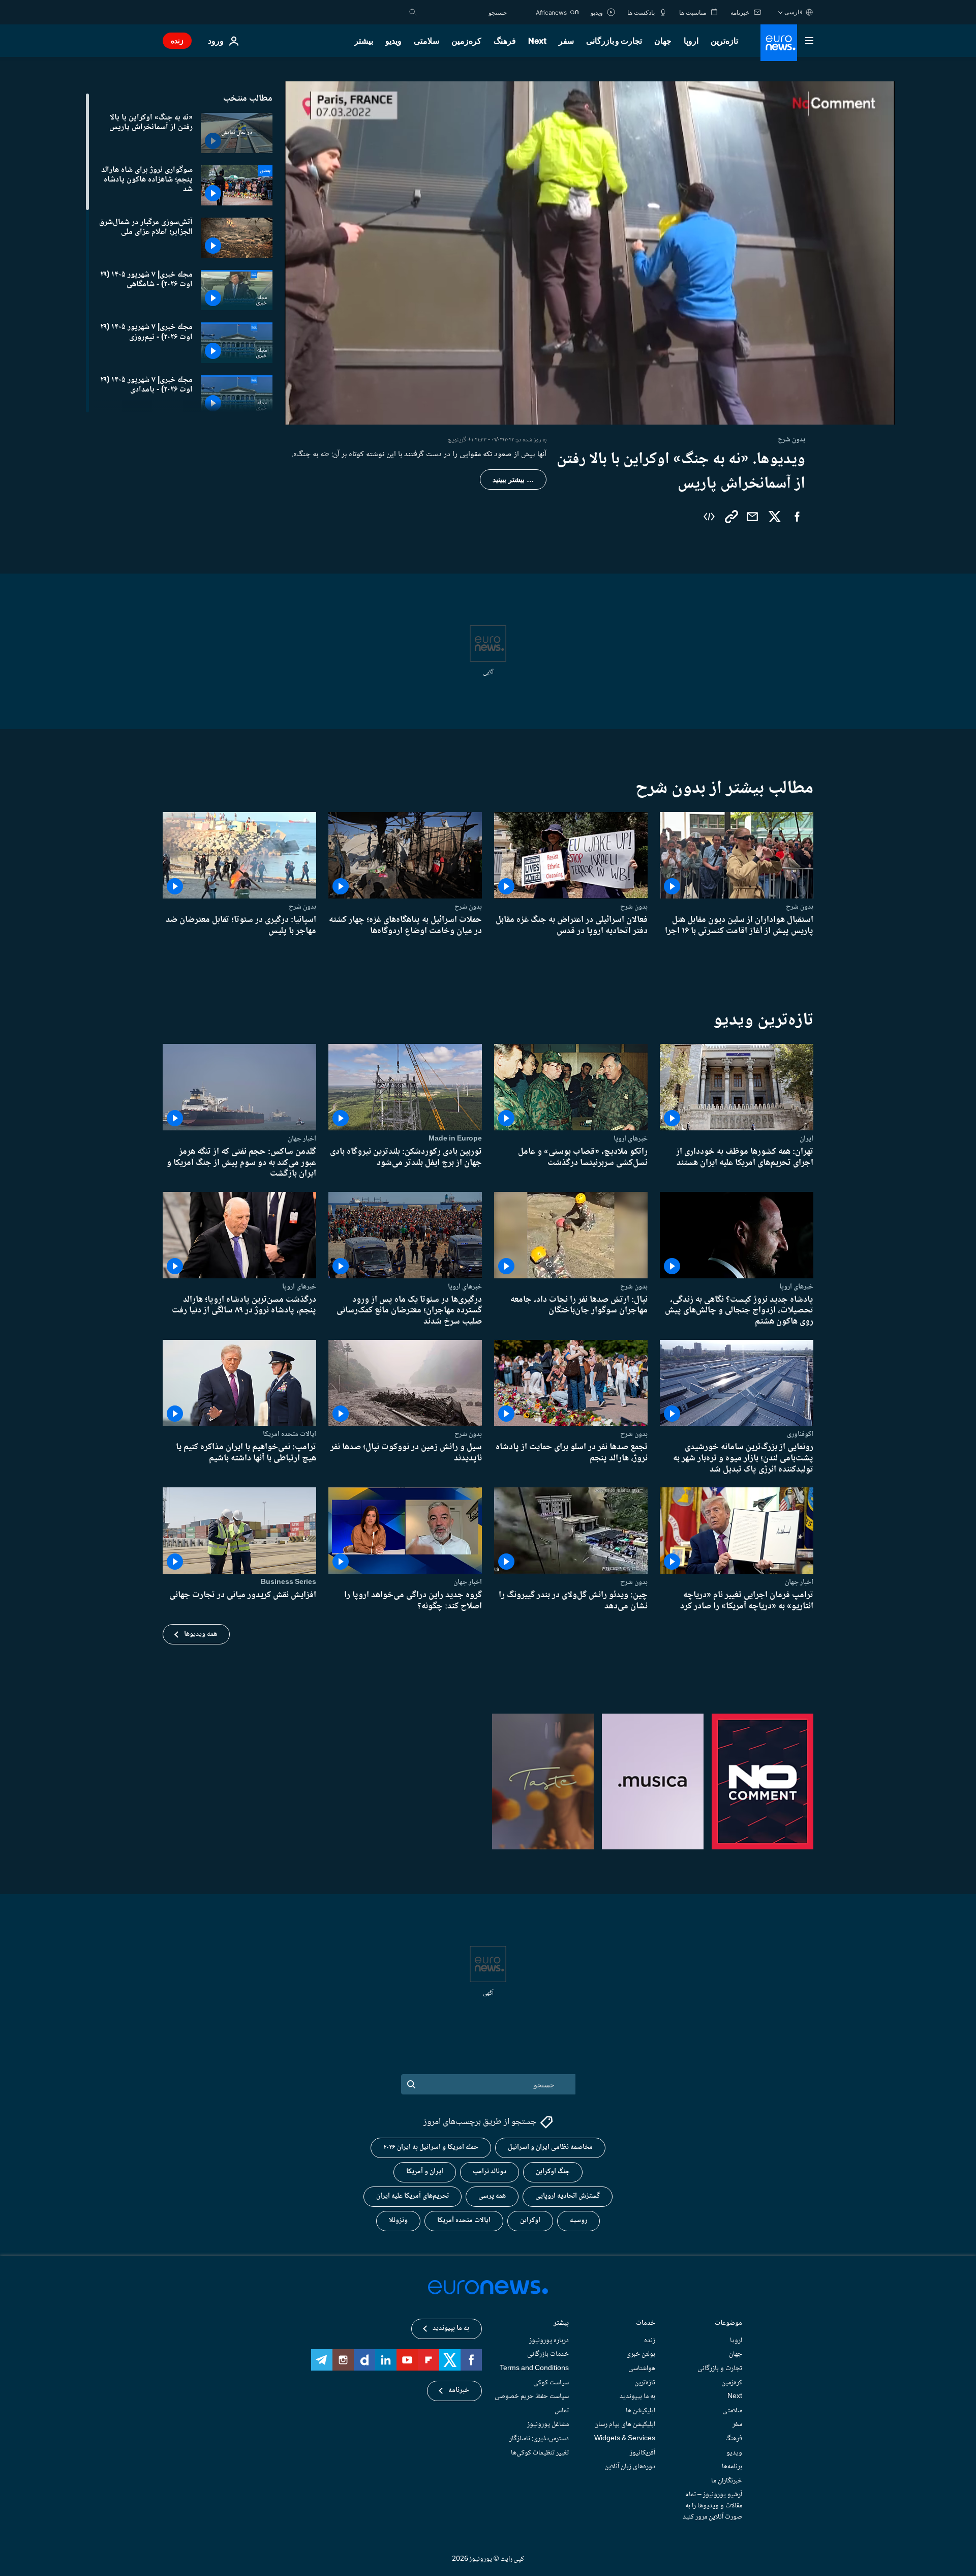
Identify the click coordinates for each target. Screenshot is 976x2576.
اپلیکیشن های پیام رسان (625, 2424)
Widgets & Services (625, 2439)
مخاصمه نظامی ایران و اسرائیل (550, 2148)
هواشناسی (642, 2369)
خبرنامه (459, 2391)
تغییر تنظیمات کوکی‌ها (540, 2453)
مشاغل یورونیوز (548, 2424)
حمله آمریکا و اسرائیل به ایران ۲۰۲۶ (431, 2148)
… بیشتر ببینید (513, 480)
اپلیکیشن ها (640, 2411)
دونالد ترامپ (490, 2172)
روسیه (578, 2221)
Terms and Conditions (534, 2369)
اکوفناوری (800, 1434)
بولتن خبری (641, 2355)
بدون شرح (800, 907)
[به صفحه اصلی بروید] (779, 43)
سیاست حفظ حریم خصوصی (532, 2397)
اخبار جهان (302, 1139)
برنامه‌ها (732, 2467)
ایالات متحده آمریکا (464, 2221)
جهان (663, 41)
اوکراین (530, 2221)
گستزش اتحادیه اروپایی (568, 2197)
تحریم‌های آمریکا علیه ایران (413, 2197)
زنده (177, 40)
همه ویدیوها (201, 1634)
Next (537, 41)
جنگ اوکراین (553, 2172)
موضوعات (728, 2324)
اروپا (691, 41)
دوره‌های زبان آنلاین (630, 2467)
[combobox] (464, 12)
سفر (566, 41)
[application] (590, 253)
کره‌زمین (466, 41)
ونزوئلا (398, 2221)
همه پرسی (492, 2197)
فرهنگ (505, 41)
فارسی (794, 12)
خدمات (646, 2324)
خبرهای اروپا (631, 1139)
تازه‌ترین (724, 41)
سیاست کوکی (551, 2383)
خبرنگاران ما (727, 2481)
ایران (806, 1139)
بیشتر (561, 2324)
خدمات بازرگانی (548, 2355)
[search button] (413, 12)
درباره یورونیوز (549, 2341)
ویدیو (393, 41)
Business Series (288, 1582)
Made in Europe (455, 1139)
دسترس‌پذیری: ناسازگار (539, 2439)
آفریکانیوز (643, 2453)
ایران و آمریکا (425, 2172)
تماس (562, 2411)
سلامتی (426, 41)
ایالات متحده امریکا (289, 1434)
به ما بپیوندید (637, 2397)
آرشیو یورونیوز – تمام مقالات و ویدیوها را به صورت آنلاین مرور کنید (712, 2506)
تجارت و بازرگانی (614, 41)
